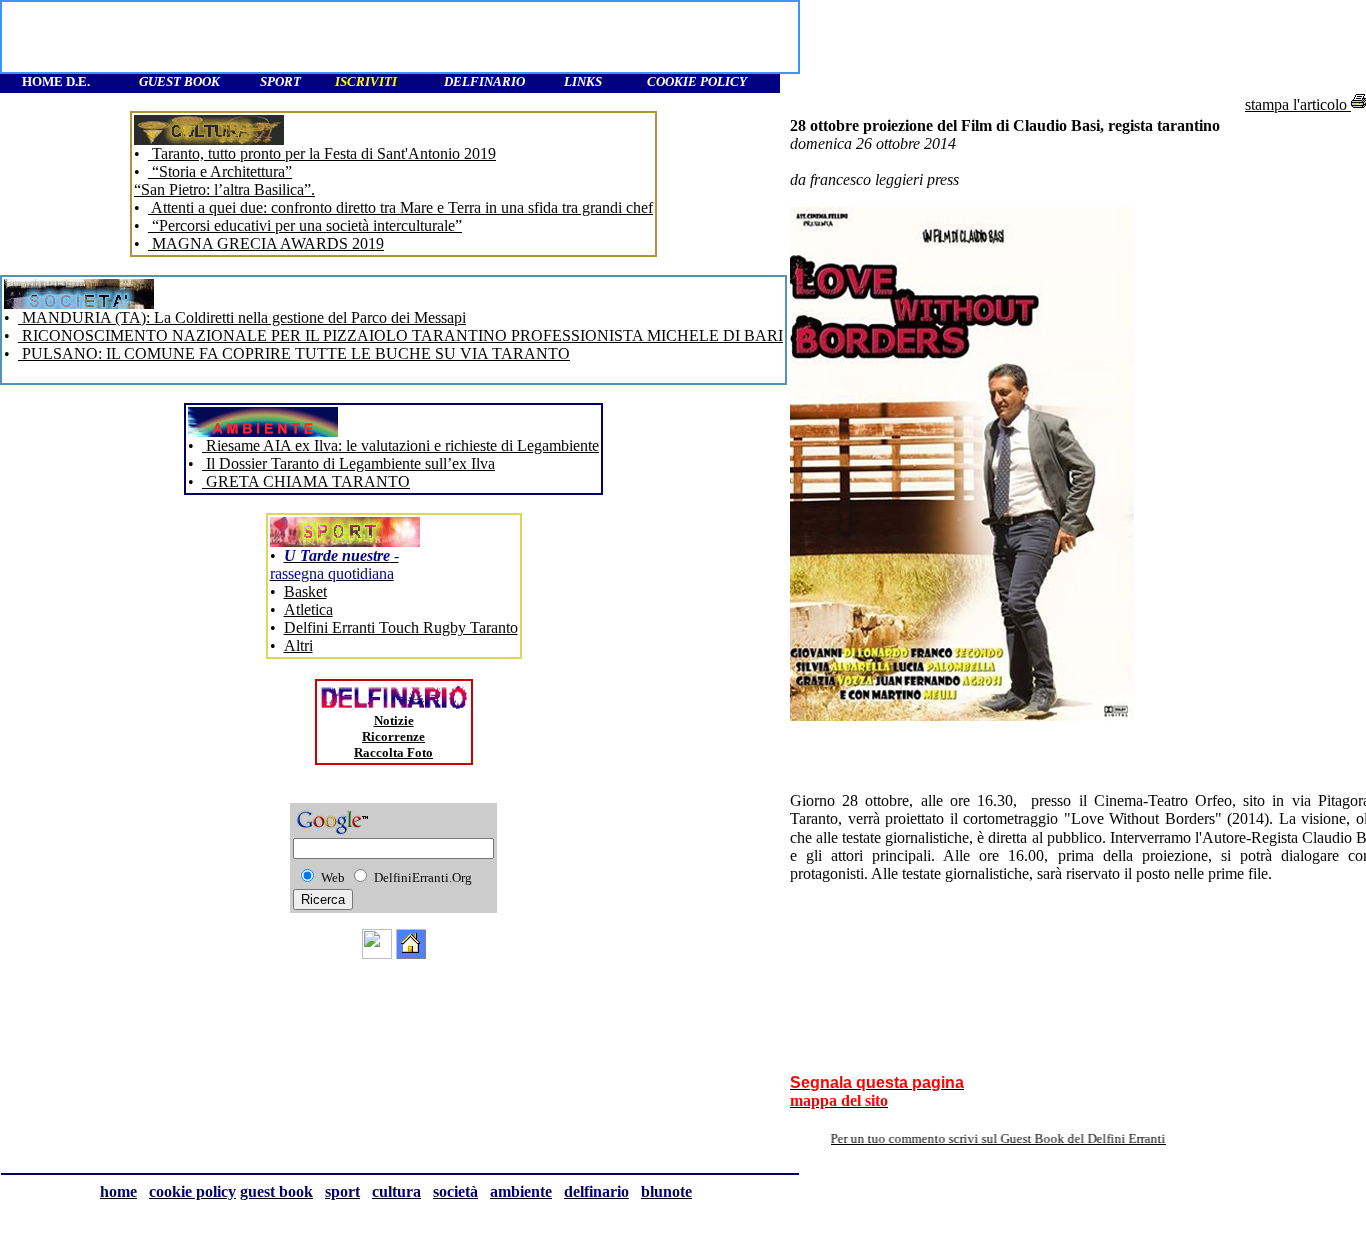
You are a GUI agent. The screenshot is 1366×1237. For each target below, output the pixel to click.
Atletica (308, 609)
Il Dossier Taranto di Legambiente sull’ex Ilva (348, 463)
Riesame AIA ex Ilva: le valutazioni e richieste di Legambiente (400, 445)
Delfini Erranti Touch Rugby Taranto (401, 627)
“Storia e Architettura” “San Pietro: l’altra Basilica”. (224, 180)
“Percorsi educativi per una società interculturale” (305, 225)
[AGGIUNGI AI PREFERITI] (377, 953)
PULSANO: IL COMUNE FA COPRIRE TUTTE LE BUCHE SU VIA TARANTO (294, 353)
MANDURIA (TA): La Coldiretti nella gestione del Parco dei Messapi (242, 317)
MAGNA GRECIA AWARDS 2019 (266, 243)
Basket (305, 591)
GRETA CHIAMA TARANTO (306, 481)
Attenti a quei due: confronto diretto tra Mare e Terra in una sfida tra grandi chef (400, 207)
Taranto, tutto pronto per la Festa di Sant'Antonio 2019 (322, 153)
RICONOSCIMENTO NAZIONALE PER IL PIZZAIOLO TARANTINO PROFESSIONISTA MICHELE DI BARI (400, 335)
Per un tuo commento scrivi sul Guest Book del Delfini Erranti (1018, 1138)
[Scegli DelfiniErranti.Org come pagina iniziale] (411, 953)
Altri (298, 645)
